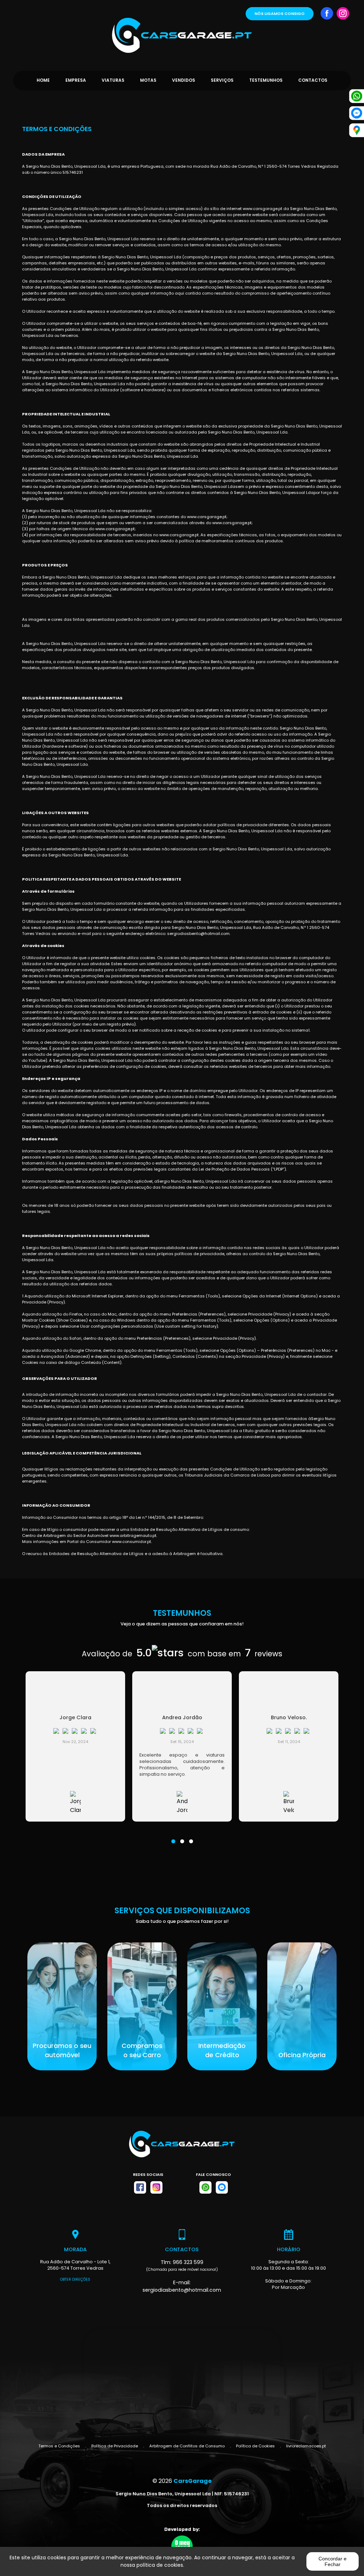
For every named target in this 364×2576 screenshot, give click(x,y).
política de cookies (160, 2565)
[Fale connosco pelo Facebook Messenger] (222, 2187)
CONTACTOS (313, 80)
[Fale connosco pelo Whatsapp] (205, 2187)
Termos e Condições (59, 2446)
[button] (173, 1837)
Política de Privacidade (115, 2446)
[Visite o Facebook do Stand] (140, 2187)
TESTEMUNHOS (266, 80)
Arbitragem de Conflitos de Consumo (187, 2446)
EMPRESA (76, 80)
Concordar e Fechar (333, 2561)
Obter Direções (75, 2279)
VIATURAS (113, 80)
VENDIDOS (184, 80)
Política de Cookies (255, 2446)
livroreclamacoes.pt (306, 2446)
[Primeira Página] (182, 26)
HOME (43, 80)
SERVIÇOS (222, 80)
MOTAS (148, 80)
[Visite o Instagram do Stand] (156, 2187)
